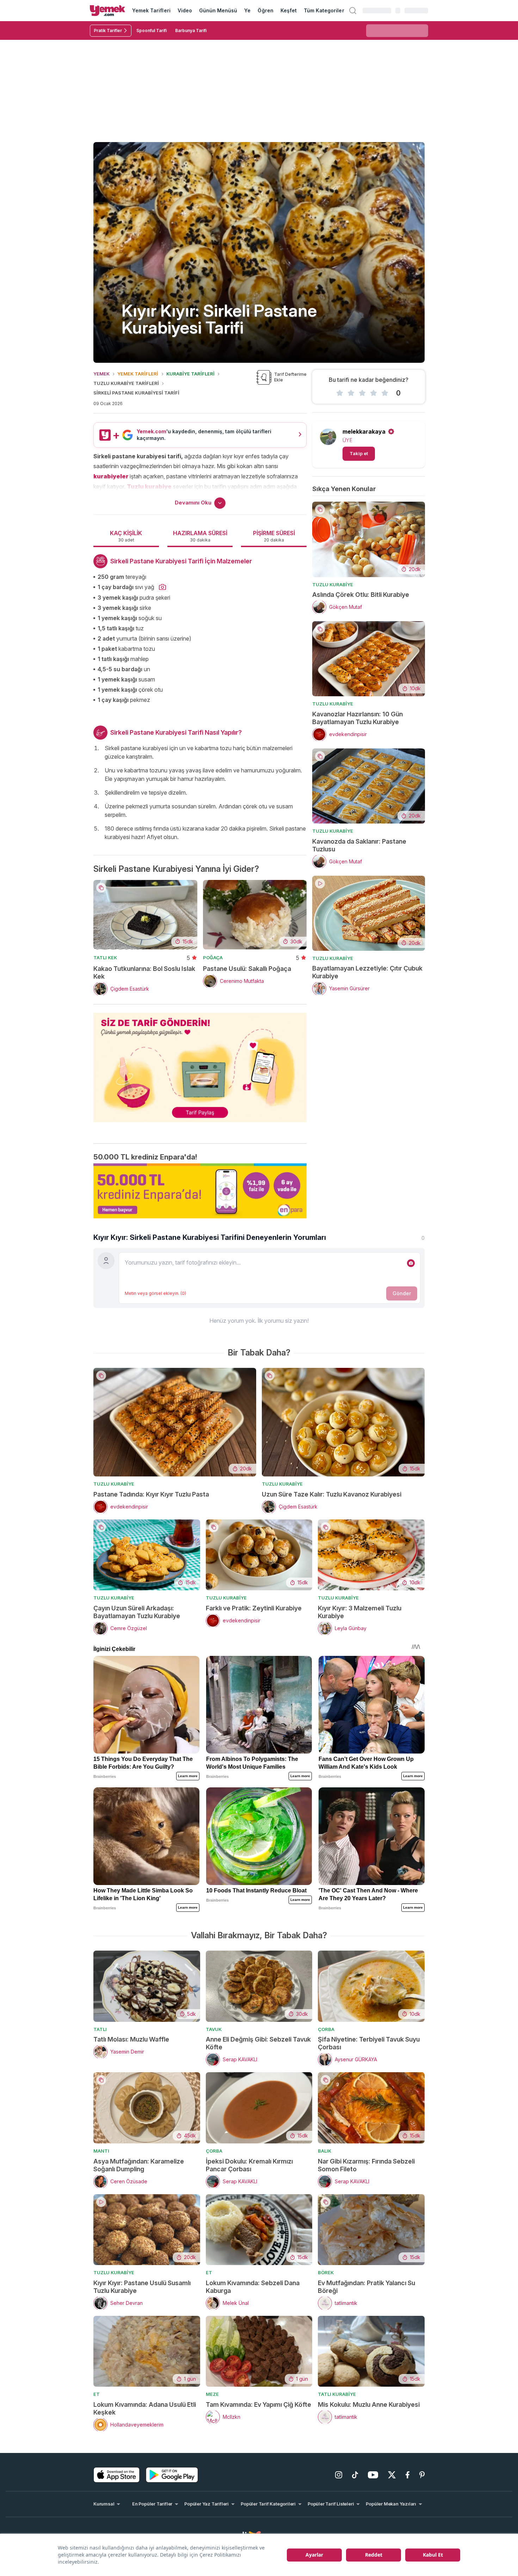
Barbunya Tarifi (191, 30)
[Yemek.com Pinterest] (422, 2475)
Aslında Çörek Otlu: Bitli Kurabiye (361, 595)
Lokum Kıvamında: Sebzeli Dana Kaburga (253, 2287)
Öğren (265, 10)
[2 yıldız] (351, 393)
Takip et (359, 453)
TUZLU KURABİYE (333, 585)
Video (185, 10)
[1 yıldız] (340, 393)
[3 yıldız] (362, 393)
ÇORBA (326, 2029)
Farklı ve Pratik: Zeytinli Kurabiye (254, 1608)
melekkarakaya (364, 432)
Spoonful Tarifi (152, 30)
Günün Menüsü (218, 10)
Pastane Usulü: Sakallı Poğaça (247, 969)
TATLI (100, 2029)
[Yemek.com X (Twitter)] (392, 2475)
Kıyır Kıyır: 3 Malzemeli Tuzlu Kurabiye (360, 1612)
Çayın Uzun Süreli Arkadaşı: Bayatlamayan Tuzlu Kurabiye (137, 1612)
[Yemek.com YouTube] (373, 2475)
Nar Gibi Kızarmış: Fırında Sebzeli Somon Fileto (366, 2165)
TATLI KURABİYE (337, 2394)
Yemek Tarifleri (151, 10)
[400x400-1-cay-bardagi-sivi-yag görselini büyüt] (162, 587)
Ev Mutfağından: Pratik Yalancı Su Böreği (366, 2287)
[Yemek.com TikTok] (355, 2475)
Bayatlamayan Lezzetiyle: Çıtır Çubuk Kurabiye (367, 972)
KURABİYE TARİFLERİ (190, 374)
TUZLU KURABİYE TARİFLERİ (126, 383)
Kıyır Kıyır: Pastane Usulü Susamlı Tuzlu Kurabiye (142, 2287)
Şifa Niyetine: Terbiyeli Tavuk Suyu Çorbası (369, 2043)
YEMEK (101, 374)
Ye (247, 10)
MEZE (212, 2394)
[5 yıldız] (385, 393)
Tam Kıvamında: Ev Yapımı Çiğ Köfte (258, 2404)
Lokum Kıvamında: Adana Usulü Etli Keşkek (145, 2408)
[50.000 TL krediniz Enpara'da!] (200, 1191)
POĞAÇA (213, 957)
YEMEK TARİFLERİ (138, 374)
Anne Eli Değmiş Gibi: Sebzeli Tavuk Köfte (258, 2043)
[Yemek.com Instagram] (339, 2475)
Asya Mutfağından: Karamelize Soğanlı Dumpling (139, 2165)
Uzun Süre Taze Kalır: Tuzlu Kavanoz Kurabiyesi (332, 1494)
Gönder (402, 1293)
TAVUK (214, 2029)
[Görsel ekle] (411, 1263)
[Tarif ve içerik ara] (353, 11)
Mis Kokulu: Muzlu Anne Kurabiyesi (369, 2404)
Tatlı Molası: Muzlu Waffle (131, 2039)
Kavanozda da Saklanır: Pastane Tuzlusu (359, 845)
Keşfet (289, 10)
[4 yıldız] (374, 393)
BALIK (325, 2151)
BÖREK (326, 2272)
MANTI (101, 2151)
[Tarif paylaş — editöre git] (200, 1063)
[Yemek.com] (107, 11)
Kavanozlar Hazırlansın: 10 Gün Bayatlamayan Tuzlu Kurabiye (357, 718)
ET (209, 2272)
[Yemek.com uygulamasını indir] (117, 2475)
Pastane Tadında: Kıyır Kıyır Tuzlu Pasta (151, 1494)
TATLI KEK (105, 957)
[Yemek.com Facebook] (408, 2475)
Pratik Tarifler (108, 30)
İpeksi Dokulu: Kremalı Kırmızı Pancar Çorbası (249, 2165)
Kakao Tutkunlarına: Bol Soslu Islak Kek (144, 972)
